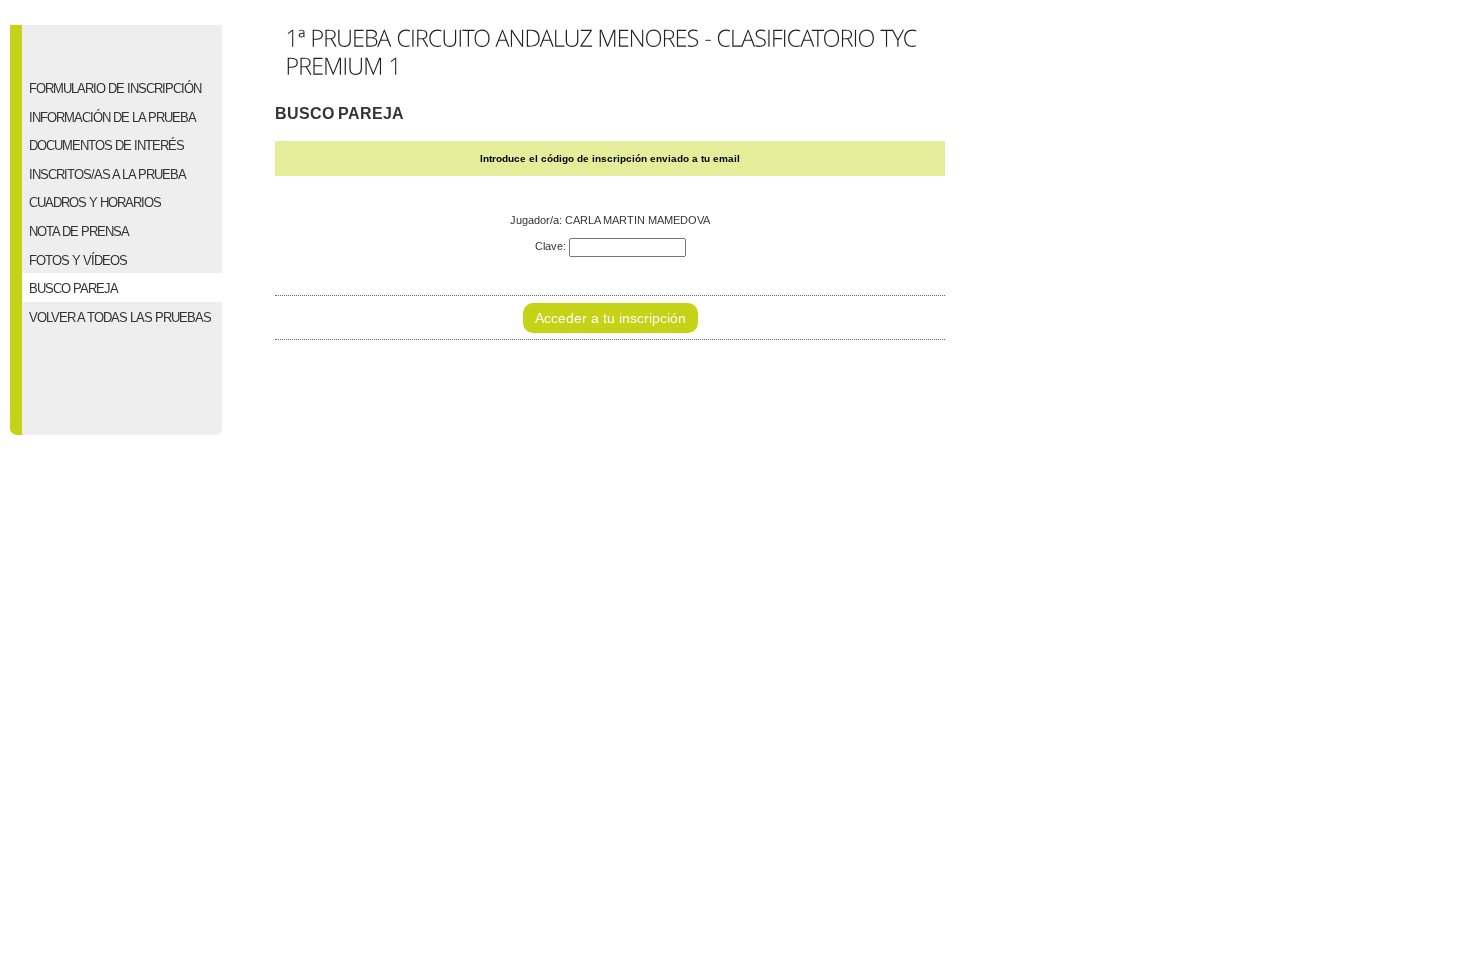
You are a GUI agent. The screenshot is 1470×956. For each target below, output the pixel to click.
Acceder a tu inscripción (610, 318)
